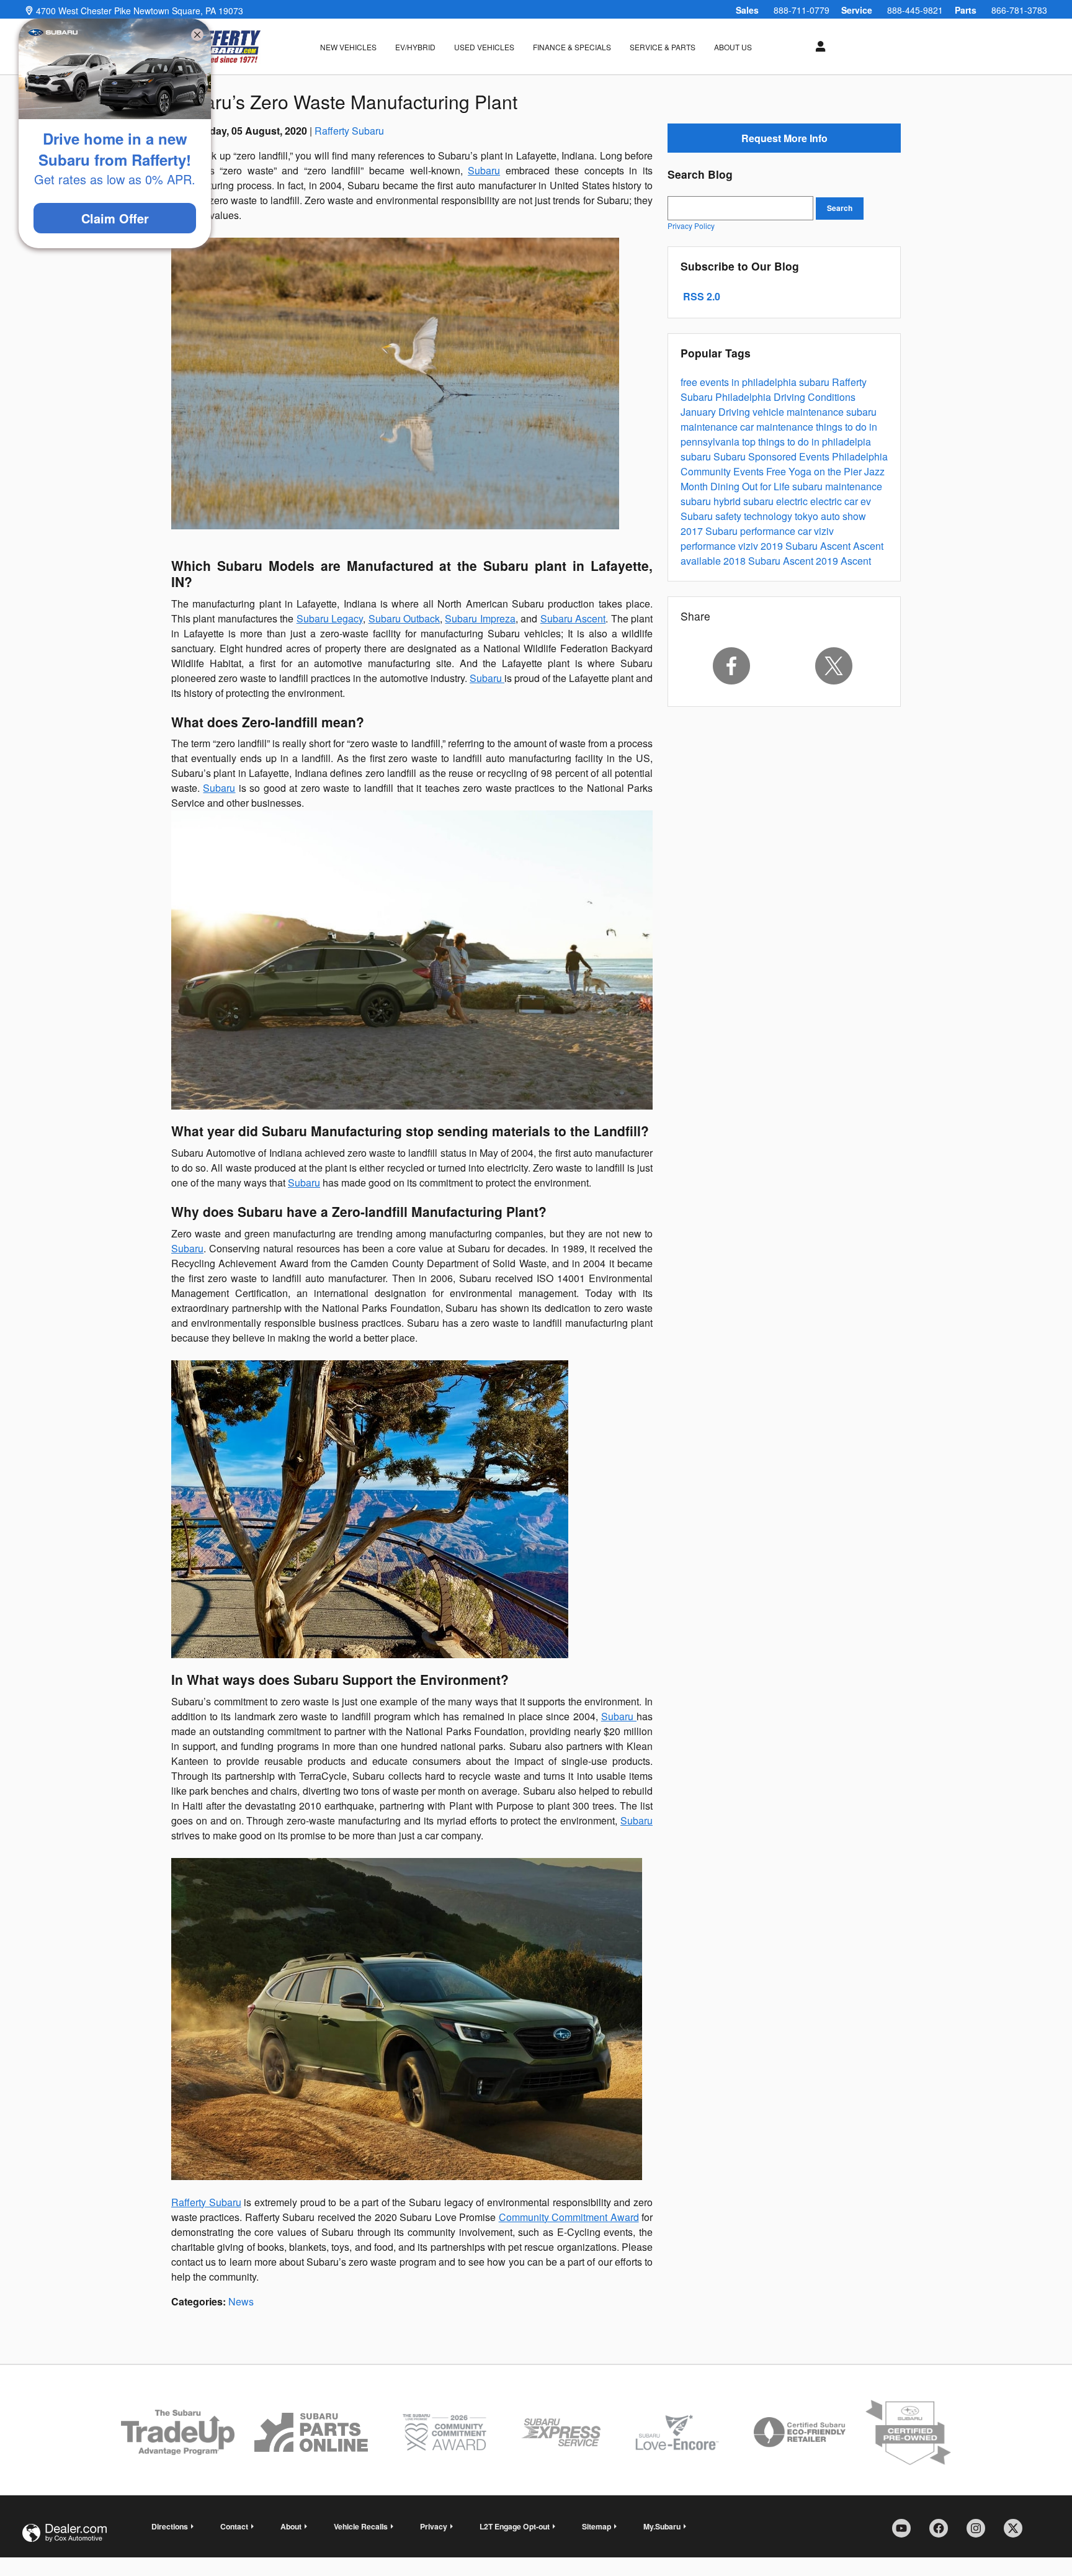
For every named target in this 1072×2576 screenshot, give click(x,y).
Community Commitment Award (569, 2217)
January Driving (717, 412)
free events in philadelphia (740, 382)
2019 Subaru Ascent (807, 546)
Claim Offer (115, 218)
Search (840, 208)
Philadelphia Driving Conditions (785, 397)
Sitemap (596, 2526)
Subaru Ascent (573, 618)
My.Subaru (662, 2526)
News (241, 2301)
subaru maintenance (837, 486)
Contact (234, 2526)
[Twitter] (834, 666)
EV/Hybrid (415, 47)
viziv (749, 546)
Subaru (484, 170)
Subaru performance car (760, 531)
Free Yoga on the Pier (815, 471)
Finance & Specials (572, 47)
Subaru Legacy (330, 618)
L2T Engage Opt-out (515, 2526)
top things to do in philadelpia (806, 442)
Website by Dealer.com (65, 2533)
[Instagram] (980, 2533)
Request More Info (784, 138)
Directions (170, 2526)
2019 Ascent (843, 561)
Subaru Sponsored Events (773, 456)
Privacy (434, 2526)
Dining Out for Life (751, 486)
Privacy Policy (691, 226)
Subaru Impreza (480, 618)
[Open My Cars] (817, 47)
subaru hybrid (712, 501)
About (291, 2526)
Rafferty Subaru (349, 131)
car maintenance (778, 427)
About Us (733, 47)
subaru (815, 382)
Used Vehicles (484, 47)
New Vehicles (348, 47)
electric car (835, 501)
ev (866, 501)
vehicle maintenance (799, 412)
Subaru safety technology (738, 516)
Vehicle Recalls (361, 2526)
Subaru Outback (404, 618)
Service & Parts (663, 47)
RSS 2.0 (700, 296)
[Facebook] (731, 666)
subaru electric (777, 501)
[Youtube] (906, 2533)
